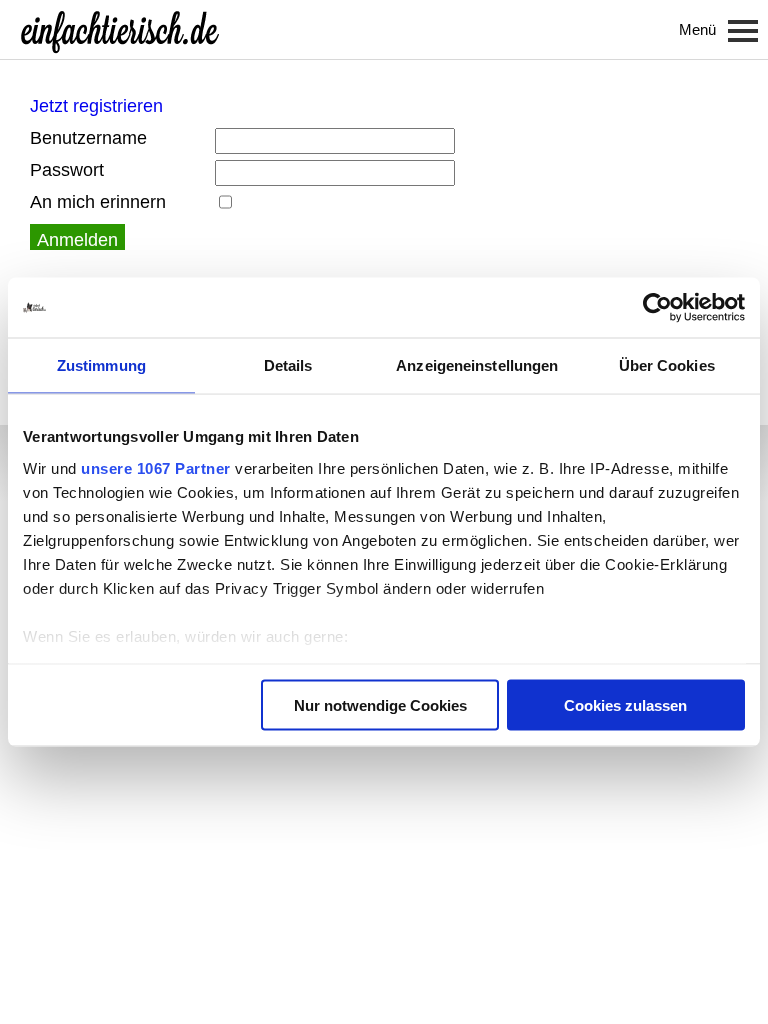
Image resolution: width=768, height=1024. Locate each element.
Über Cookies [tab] (667, 365)
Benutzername (88, 138)
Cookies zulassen (625, 705)
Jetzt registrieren (96, 106)
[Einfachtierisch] (120, 30)
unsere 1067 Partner (156, 467)
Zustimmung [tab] (101, 365)
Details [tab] (288, 365)
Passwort (67, 170)
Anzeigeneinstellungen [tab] (477, 365)
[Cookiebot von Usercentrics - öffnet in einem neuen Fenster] (657, 308)
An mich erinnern (98, 202)
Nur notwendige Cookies (380, 705)
